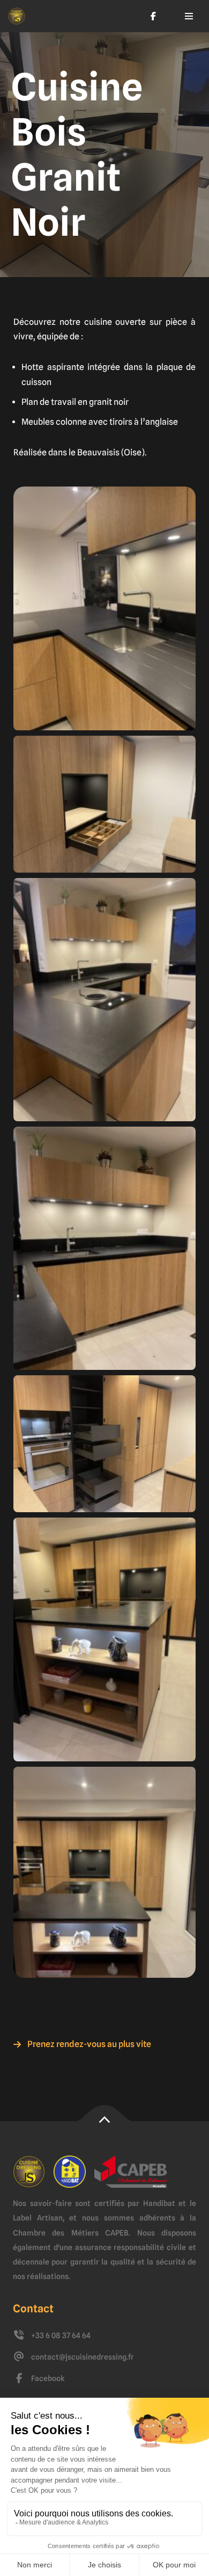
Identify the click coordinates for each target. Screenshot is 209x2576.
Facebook (48, 2378)
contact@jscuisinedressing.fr (83, 2357)
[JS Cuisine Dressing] (17, 16)
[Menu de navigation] (189, 16)
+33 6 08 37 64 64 (61, 2335)
